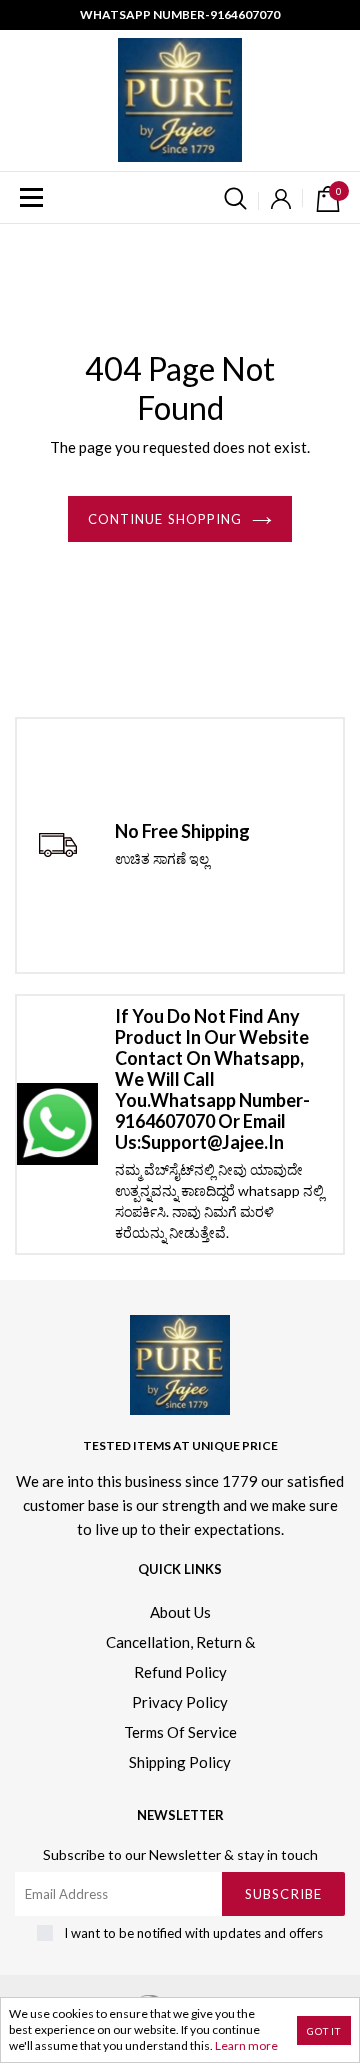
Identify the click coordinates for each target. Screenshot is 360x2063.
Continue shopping (165, 519)
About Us (180, 1612)
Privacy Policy (180, 1702)
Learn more (246, 2045)
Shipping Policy (180, 1762)
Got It (324, 2031)
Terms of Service (180, 1732)
